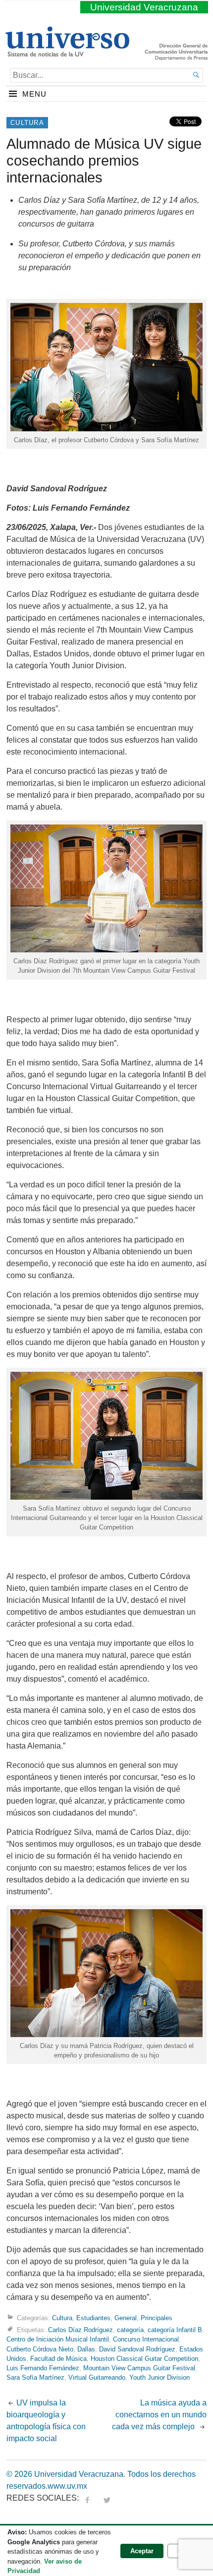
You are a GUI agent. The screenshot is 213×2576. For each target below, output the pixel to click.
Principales (157, 2318)
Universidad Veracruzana (144, 7)
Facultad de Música (58, 2359)
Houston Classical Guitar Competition (144, 2359)
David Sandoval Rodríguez (137, 2349)
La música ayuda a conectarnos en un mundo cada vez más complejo (159, 2415)
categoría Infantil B (175, 2330)
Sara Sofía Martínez (35, 2377)
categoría (130, 2330)
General (126, 2318)
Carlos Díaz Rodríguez (80, 2330)
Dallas (86, 2349)
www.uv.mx (67, 2486)
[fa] (87, 2498)
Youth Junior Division (160, 2377)
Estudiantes (93, 2318)
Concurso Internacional (146, 2339)
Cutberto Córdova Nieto (40, 2349)
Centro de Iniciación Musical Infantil (58, 2339)
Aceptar (142, 2551)
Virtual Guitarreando (97, 2377)
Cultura (27, 123)
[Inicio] (67, 53)
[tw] (107, 2498)
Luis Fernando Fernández (43, 2368)
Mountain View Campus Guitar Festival (139, 2368)
